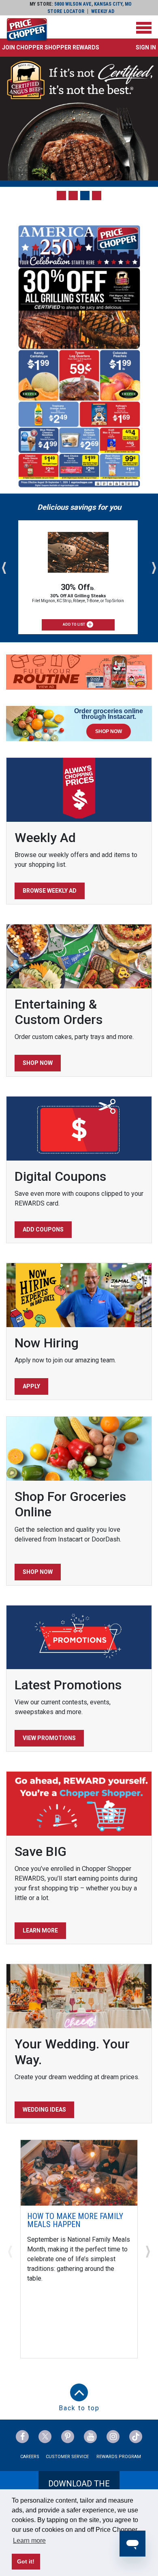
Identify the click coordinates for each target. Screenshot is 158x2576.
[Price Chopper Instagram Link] (113, 2437)
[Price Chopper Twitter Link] (45, 2437)
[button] (51, 47)
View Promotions (49, 1738)
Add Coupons (43, 1229)
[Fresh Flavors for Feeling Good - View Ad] (79, 672)
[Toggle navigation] (144, 28)
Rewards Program (119, 2457)
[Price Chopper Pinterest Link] (68, 2437)
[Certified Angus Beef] (79, 119)
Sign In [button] (146, 47)
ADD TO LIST (74, 624)
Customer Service (67, 2457)
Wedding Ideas (44, 2110)
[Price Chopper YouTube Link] (90, 2437)
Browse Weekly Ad (50, 891)
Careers (30, 2457)
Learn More (40, 1930)
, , (93, 4)
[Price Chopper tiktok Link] (136, 2437)
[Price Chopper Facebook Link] (22, 2437)
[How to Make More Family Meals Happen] (79, 2172)
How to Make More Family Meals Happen (75, 2220)
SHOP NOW (109, 731)
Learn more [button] (29, 2541)
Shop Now (38, 1063)
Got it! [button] (26, 2561)
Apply (31, 1386)
